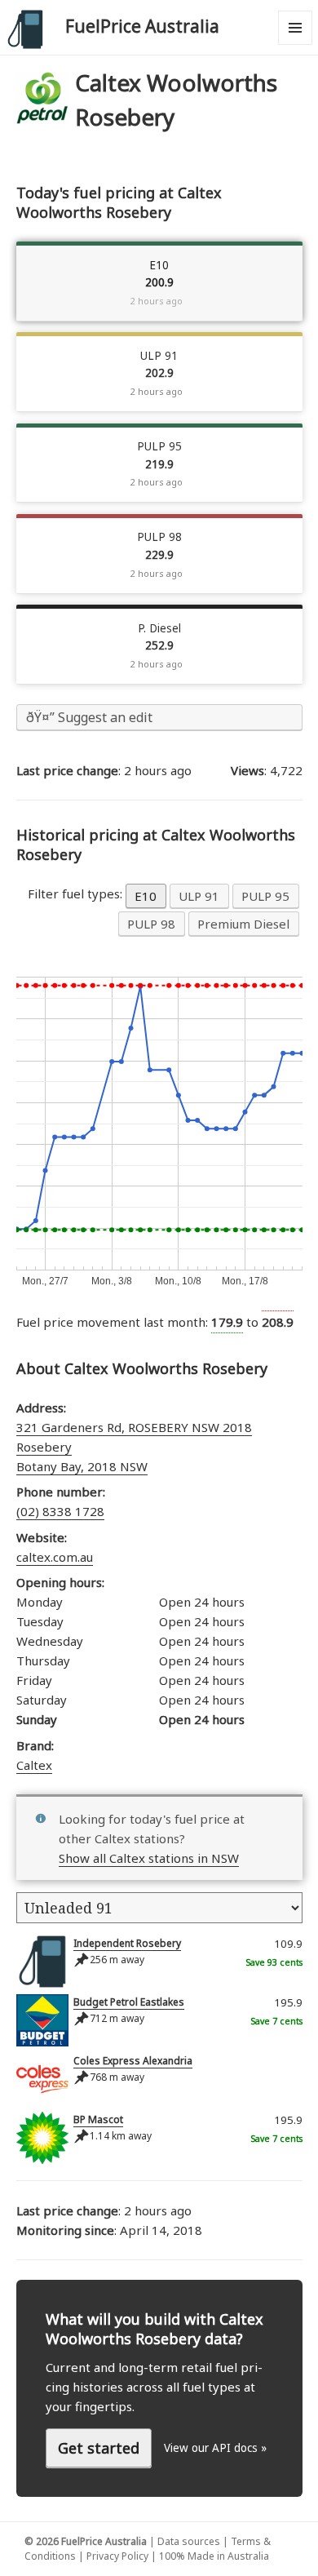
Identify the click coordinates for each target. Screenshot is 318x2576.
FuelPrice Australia (142, 26)
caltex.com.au (55, 1557)
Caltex (34, 1765)
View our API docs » (215, 2448)
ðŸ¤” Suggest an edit (89, 717)
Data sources (189, 2541)
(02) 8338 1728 (60, 1511)
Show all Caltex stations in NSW (149, 1858)
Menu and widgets (296, 44)
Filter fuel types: (77, 893)
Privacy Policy (117, 2556)
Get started (99, 2448)
